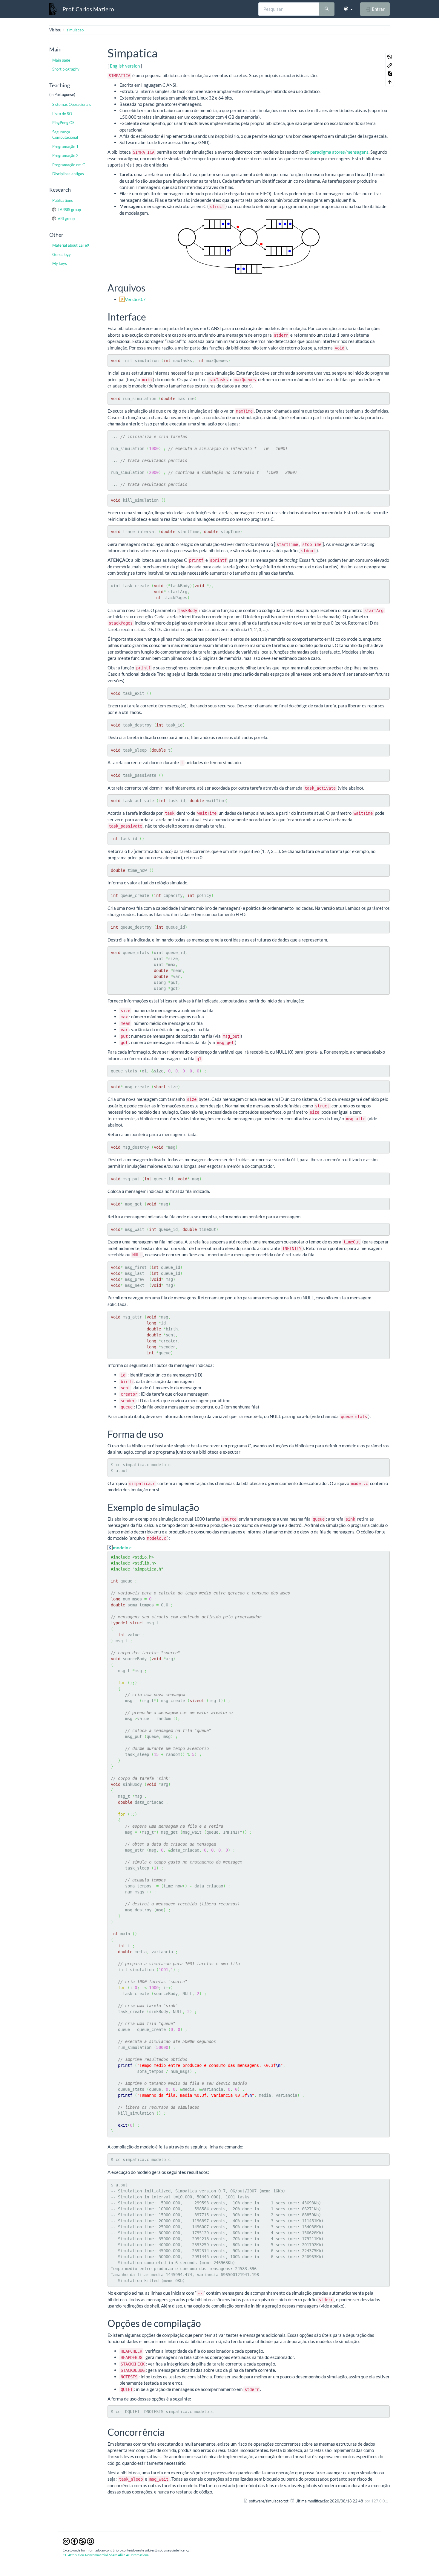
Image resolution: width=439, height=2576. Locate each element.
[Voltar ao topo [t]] (390, 82)
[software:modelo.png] (249, 247)
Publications (63, 200)
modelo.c (122, 1548)
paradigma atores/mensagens (339, 152)
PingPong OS (63, 123)
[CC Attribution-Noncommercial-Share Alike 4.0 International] (78, 2541)
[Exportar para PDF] (390, 74)
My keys (60, 263)
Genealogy (62, 254)
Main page (61, 60)
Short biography (66, 69)
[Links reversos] (390, 65)
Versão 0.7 (135, 299)
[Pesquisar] (327, 9)
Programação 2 (65, 155)
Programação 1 (65, 146)
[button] (348, 9)
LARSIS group (69, 210)
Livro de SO (62, 114)
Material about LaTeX (71, 245)
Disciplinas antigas (68, 174)
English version (125, 66)
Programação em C (69, 165)
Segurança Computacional (65, 135)
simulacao (75, 30)
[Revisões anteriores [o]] (390, 57)
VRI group (66, 219)
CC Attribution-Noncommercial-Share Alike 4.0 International (106, 2555)
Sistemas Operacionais (72, 104)
